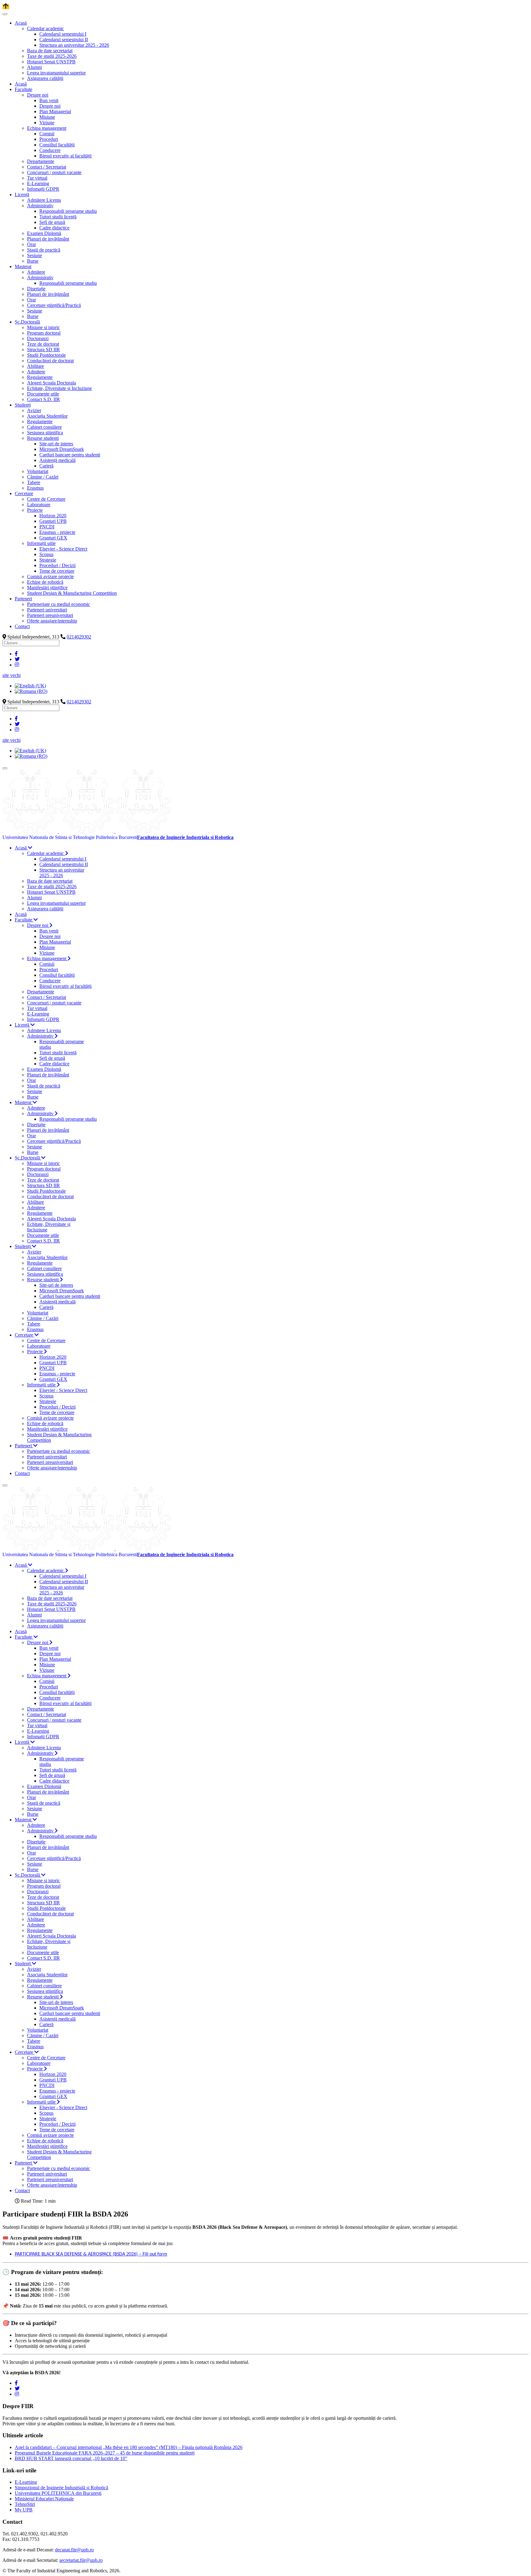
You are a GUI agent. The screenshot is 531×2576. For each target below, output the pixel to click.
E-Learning (26, 2482)
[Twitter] (17, 659)
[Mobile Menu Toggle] (5, 14)
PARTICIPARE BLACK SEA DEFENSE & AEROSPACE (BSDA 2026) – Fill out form (91, 2254)
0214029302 (79, 637)
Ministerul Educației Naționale (44, 2499)
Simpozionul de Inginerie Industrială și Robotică (61, 2488)
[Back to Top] (6, 7)
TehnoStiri (25, 2504)
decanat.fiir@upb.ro (74, 2550)
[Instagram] (17, 665)
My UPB (24, 2510)
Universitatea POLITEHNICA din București (58, 2493)
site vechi (12, 675)
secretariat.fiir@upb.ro (81, 2560)
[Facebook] (16, 654)
